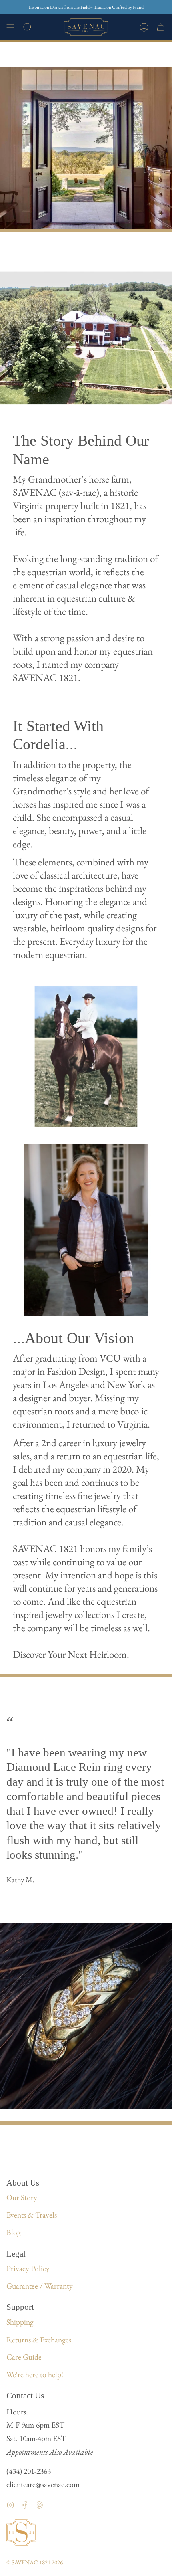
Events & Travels (32, 2215)
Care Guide (24, 2357)
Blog (14, 2232)
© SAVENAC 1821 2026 (35, 2562)
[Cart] (161, 27)
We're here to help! (35, 2374)
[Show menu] (10, 27)
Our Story (22, 2197)
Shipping (20, 2322)
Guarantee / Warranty (40, 2286)
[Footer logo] (21, 2533)
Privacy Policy (28, 2268)
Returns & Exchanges (39, 2340)
